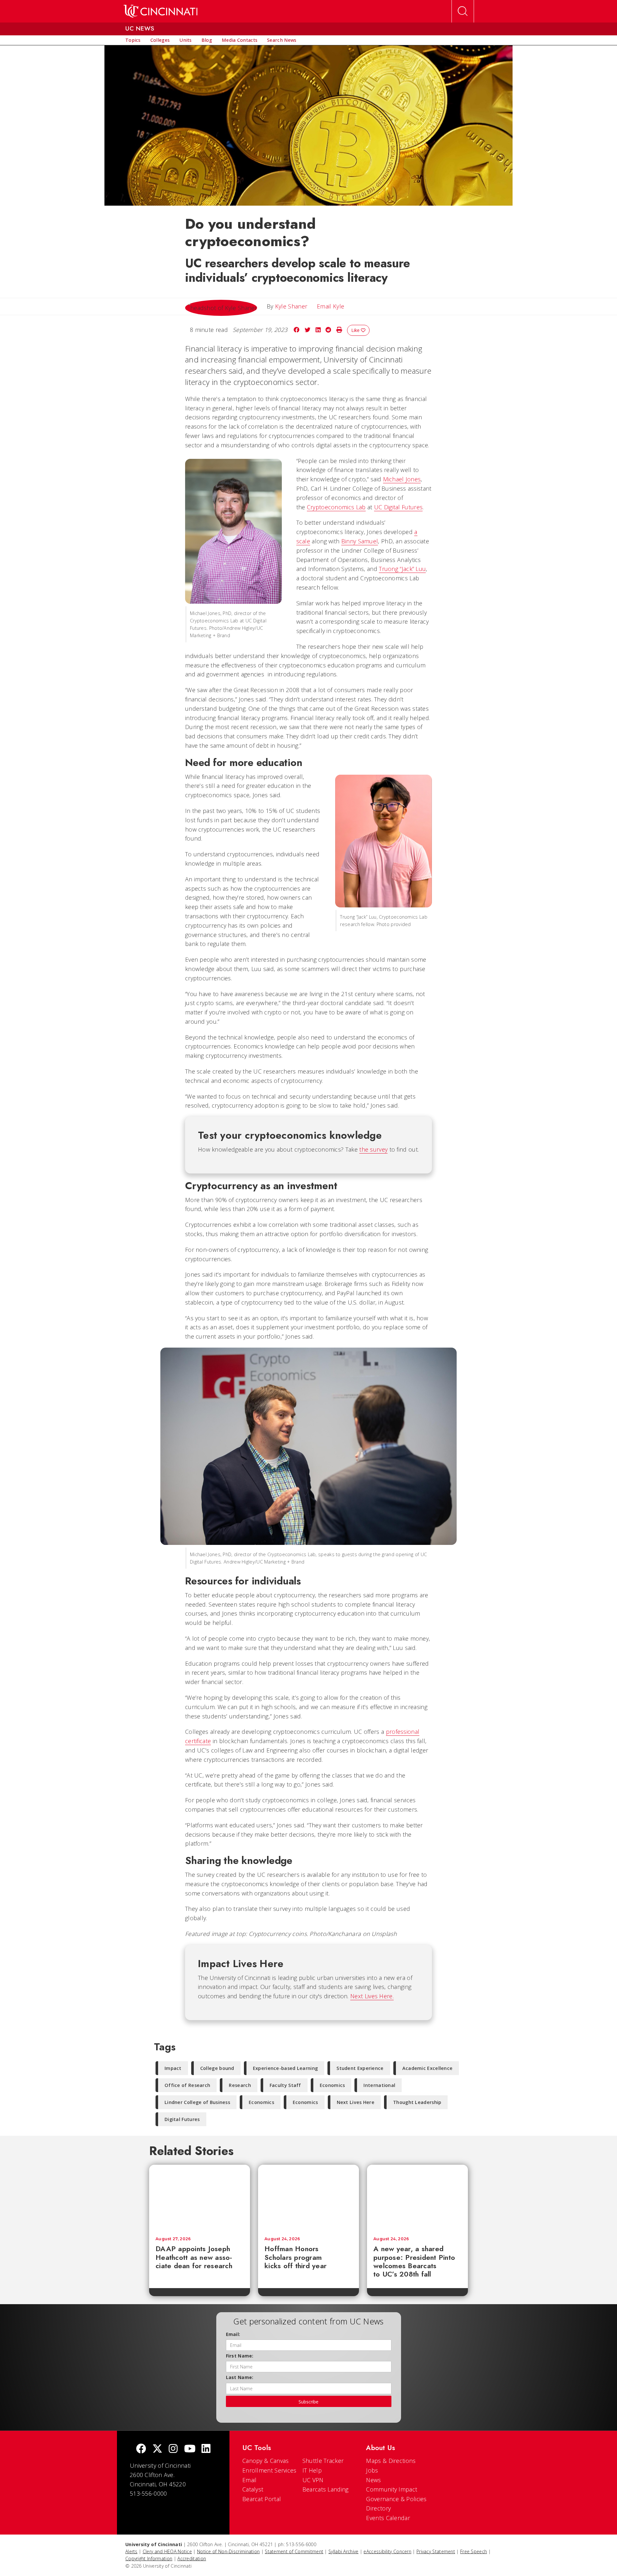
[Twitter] (157, 2449)
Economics (332, 2085)
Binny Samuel (360, 541)
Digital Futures (182, 2119)
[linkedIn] (206, 2449)
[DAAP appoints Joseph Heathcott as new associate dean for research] (200, 2198)
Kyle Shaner (291, 306)
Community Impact (392, 2489)
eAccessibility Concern (387, 2551)
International (379, 2085)
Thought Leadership (417, 2102)
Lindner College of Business (197, 2102)
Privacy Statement (436, 2551)
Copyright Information (149, 2558)
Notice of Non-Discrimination (228, 2551)
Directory (378, 2508)
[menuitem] (133, 40)
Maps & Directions (391, 2461)
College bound (217, 2068)
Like (356, 330)
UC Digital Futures (398, 507)
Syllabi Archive (344, 2551)
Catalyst (253, 2489)
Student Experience (360, 2068)
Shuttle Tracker (323, 2461)
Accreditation (192, 2558)
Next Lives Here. (372, 1996)
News (373, 2480)
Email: (233, 2334)
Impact (173, 2068)
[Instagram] (173, 2449)
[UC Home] (161, 11)
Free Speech (474, 2551)
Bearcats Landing (326, 2489)
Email (250, 2480)
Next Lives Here (356, 2102)
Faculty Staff (285, 2085)
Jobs (372, 2470)
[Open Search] (463, 11)
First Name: (240, 2356)
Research (240, 2085)
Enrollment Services (269, 2470)
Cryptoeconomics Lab (336, 507)
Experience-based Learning (286, 2068)
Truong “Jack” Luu (402, 569)
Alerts (131, 2551)
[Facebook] (141, 2449)
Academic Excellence (428, 2068)
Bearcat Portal (262, 2499)
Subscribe (308, 2402)
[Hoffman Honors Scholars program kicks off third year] (308, 2198)
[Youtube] (190, 2449)
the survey (373, 1149)
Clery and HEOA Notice (167, 2551)
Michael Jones (402, 479)
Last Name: (240, 2377)
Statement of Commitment (294, 2551)
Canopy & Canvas (266, 2461)
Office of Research (187, 2085)
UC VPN (313, 2480)
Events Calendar (388, 2518)
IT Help (312, 2470)
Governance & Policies (396, 2499)
